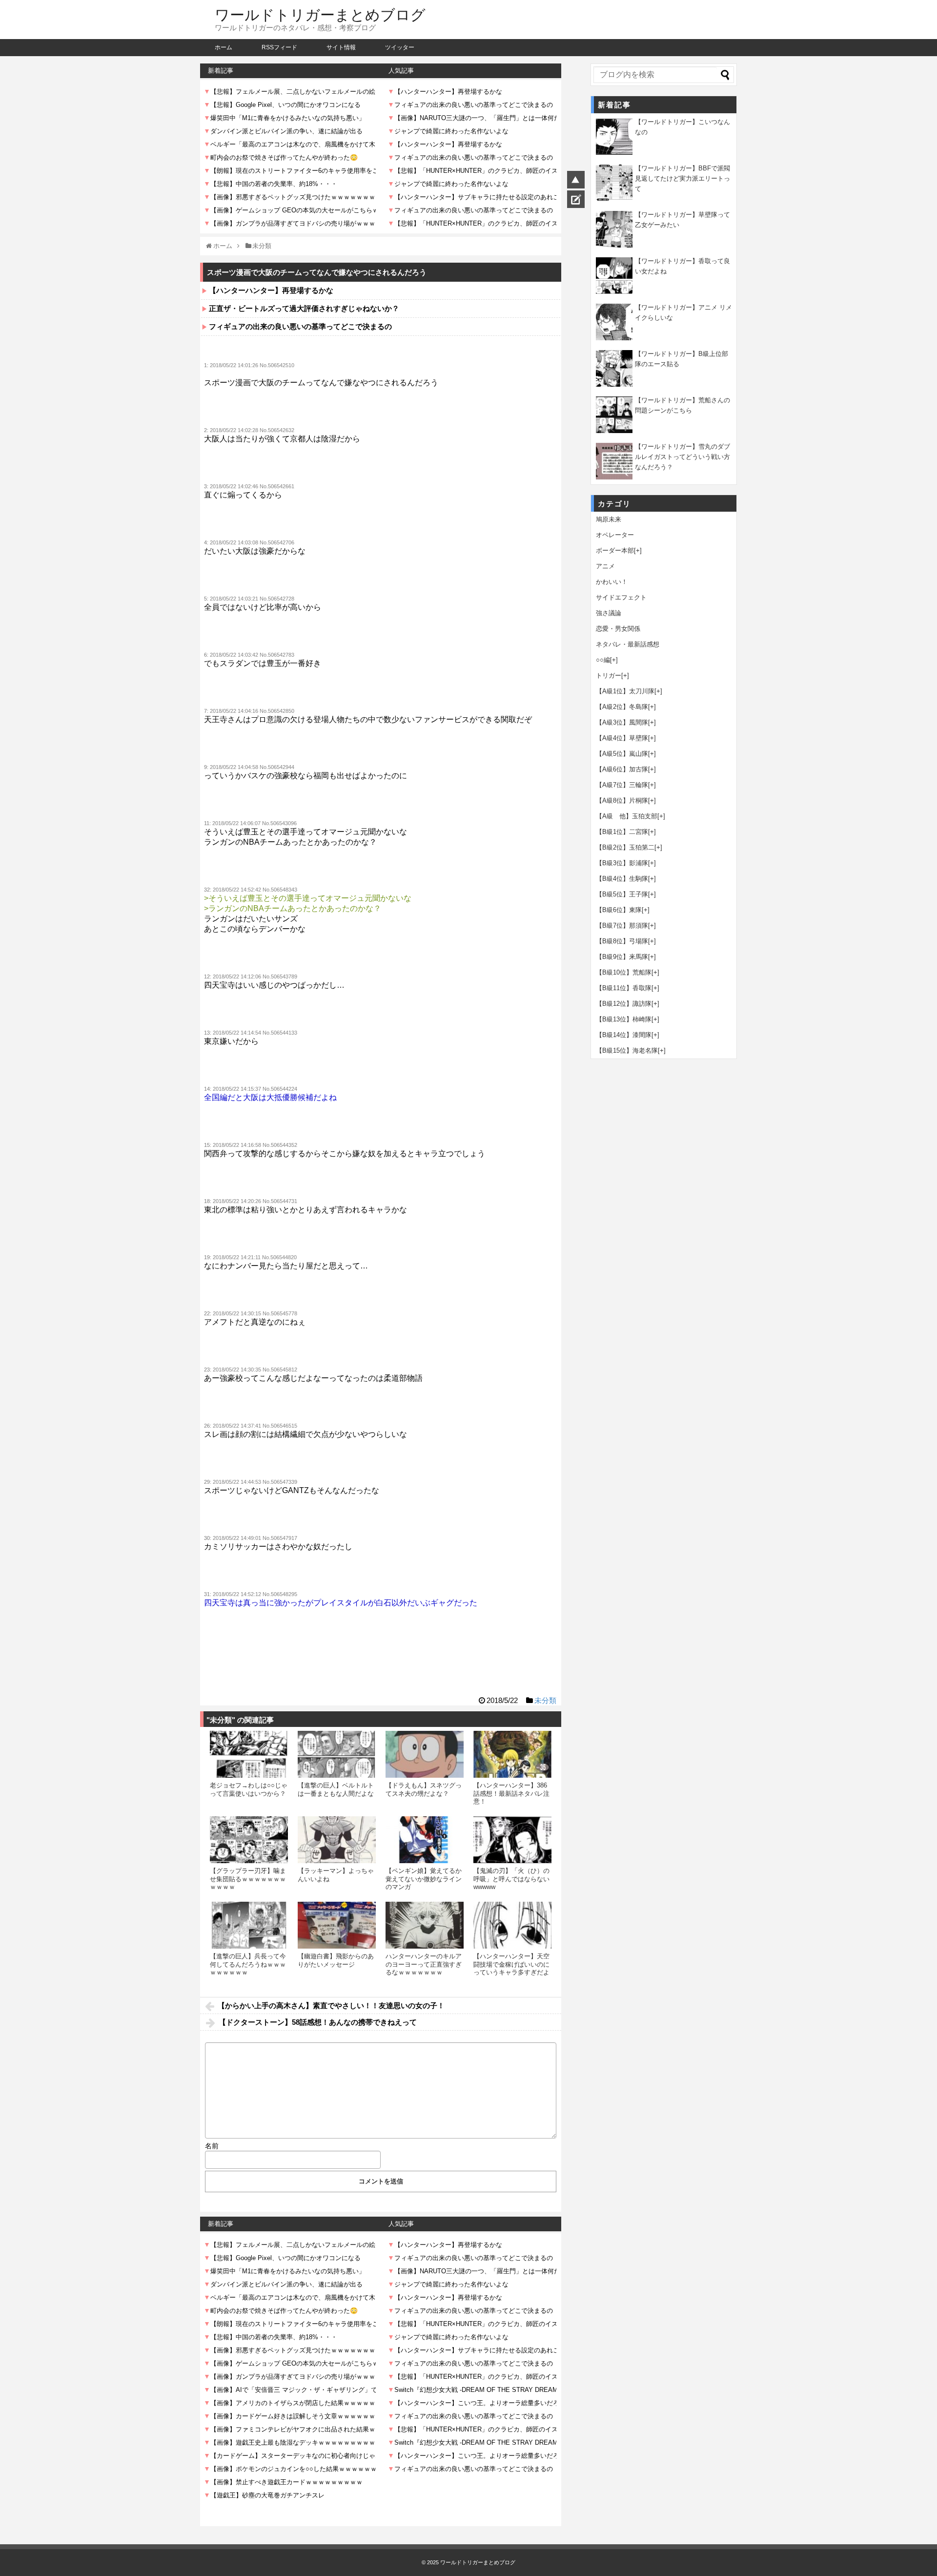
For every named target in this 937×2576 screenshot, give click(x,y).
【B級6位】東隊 (619, 910)
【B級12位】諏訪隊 (624, 1004)
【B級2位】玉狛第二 (625, 847)
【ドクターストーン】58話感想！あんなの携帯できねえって (318, 2022)
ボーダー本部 (615, 551)
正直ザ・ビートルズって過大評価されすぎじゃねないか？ (304, 308)
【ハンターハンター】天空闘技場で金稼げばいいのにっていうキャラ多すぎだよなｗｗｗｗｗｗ (511, 1968)
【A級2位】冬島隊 (622, 707)
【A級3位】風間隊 (622, 722)
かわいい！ (612, 582)
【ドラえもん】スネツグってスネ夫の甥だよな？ (424, 1789)
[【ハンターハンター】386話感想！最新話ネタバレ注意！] (512, 1754)
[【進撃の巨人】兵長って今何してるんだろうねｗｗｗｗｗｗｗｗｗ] (249, 1925)
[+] (638, 551)
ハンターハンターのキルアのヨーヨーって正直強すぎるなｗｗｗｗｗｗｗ (424, 1964)
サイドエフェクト (621, 597)
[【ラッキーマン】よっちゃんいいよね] (337, 1840)
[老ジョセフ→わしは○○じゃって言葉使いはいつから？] (249, 1754)
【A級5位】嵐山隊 (622, 754)
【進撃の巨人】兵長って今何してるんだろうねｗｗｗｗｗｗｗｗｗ (248, 1964)
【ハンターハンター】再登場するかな (271, 290)
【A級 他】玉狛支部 (627, 816)
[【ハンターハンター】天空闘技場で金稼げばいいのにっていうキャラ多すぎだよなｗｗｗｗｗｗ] (512, 1925)
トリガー (609, 675)
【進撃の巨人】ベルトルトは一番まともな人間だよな (336, 1789)
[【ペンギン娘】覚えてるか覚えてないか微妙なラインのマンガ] (425, 1840)
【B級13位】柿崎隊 (624, 1019)
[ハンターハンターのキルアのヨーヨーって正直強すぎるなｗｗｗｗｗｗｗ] (425, 1925)
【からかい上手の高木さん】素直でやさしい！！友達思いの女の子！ (331, 2005)
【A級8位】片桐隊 (622, 800)
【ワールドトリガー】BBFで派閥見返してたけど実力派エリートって (682, 178)
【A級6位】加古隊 (622, 769)
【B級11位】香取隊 (624, 988)
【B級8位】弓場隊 (622, 941)
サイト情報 (341, 47)
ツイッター (400, 47)
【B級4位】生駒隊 (622, 879)
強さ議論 (609, 613)
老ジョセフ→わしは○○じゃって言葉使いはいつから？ (249, 1789)
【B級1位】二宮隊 (622, 832)
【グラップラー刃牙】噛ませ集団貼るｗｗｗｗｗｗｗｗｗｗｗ (248, 1879)
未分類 (545, 1700)
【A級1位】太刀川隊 (625, 691)
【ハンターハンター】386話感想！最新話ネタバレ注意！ (511, 1793)
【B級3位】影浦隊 (622, 863)
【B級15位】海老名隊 (627, 1050)
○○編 (603, 660)
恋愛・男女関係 (618, 629)
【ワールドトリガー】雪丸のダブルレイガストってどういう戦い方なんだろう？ (682, 457)
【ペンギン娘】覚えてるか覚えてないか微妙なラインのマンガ (424, 1879)
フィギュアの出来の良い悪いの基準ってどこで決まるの (300, 326)
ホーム (224, 47)
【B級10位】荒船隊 (624, 972)
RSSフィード (279, 47)
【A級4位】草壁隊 (622, 738)
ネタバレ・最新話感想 (628, 644)
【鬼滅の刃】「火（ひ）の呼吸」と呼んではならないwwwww (511, 1879)
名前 (212, 2146)
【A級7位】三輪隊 (622, 785)
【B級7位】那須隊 (622, 925)
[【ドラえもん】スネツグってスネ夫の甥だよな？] (425, 1754)
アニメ (605, 566)
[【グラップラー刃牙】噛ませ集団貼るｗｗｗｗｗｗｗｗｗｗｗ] (249, 1840)
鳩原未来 (609, 519)
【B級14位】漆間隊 (624, 1035)
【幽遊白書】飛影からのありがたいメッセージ (336, 1960)
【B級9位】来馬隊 (622, 957)
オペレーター (615, 535)
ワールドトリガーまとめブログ (320, 15)
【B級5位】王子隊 (622, 894)
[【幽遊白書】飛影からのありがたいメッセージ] (337, 1925)
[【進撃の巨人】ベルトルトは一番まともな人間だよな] (337, 1754)
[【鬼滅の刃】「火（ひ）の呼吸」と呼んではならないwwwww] (512, 1840)
